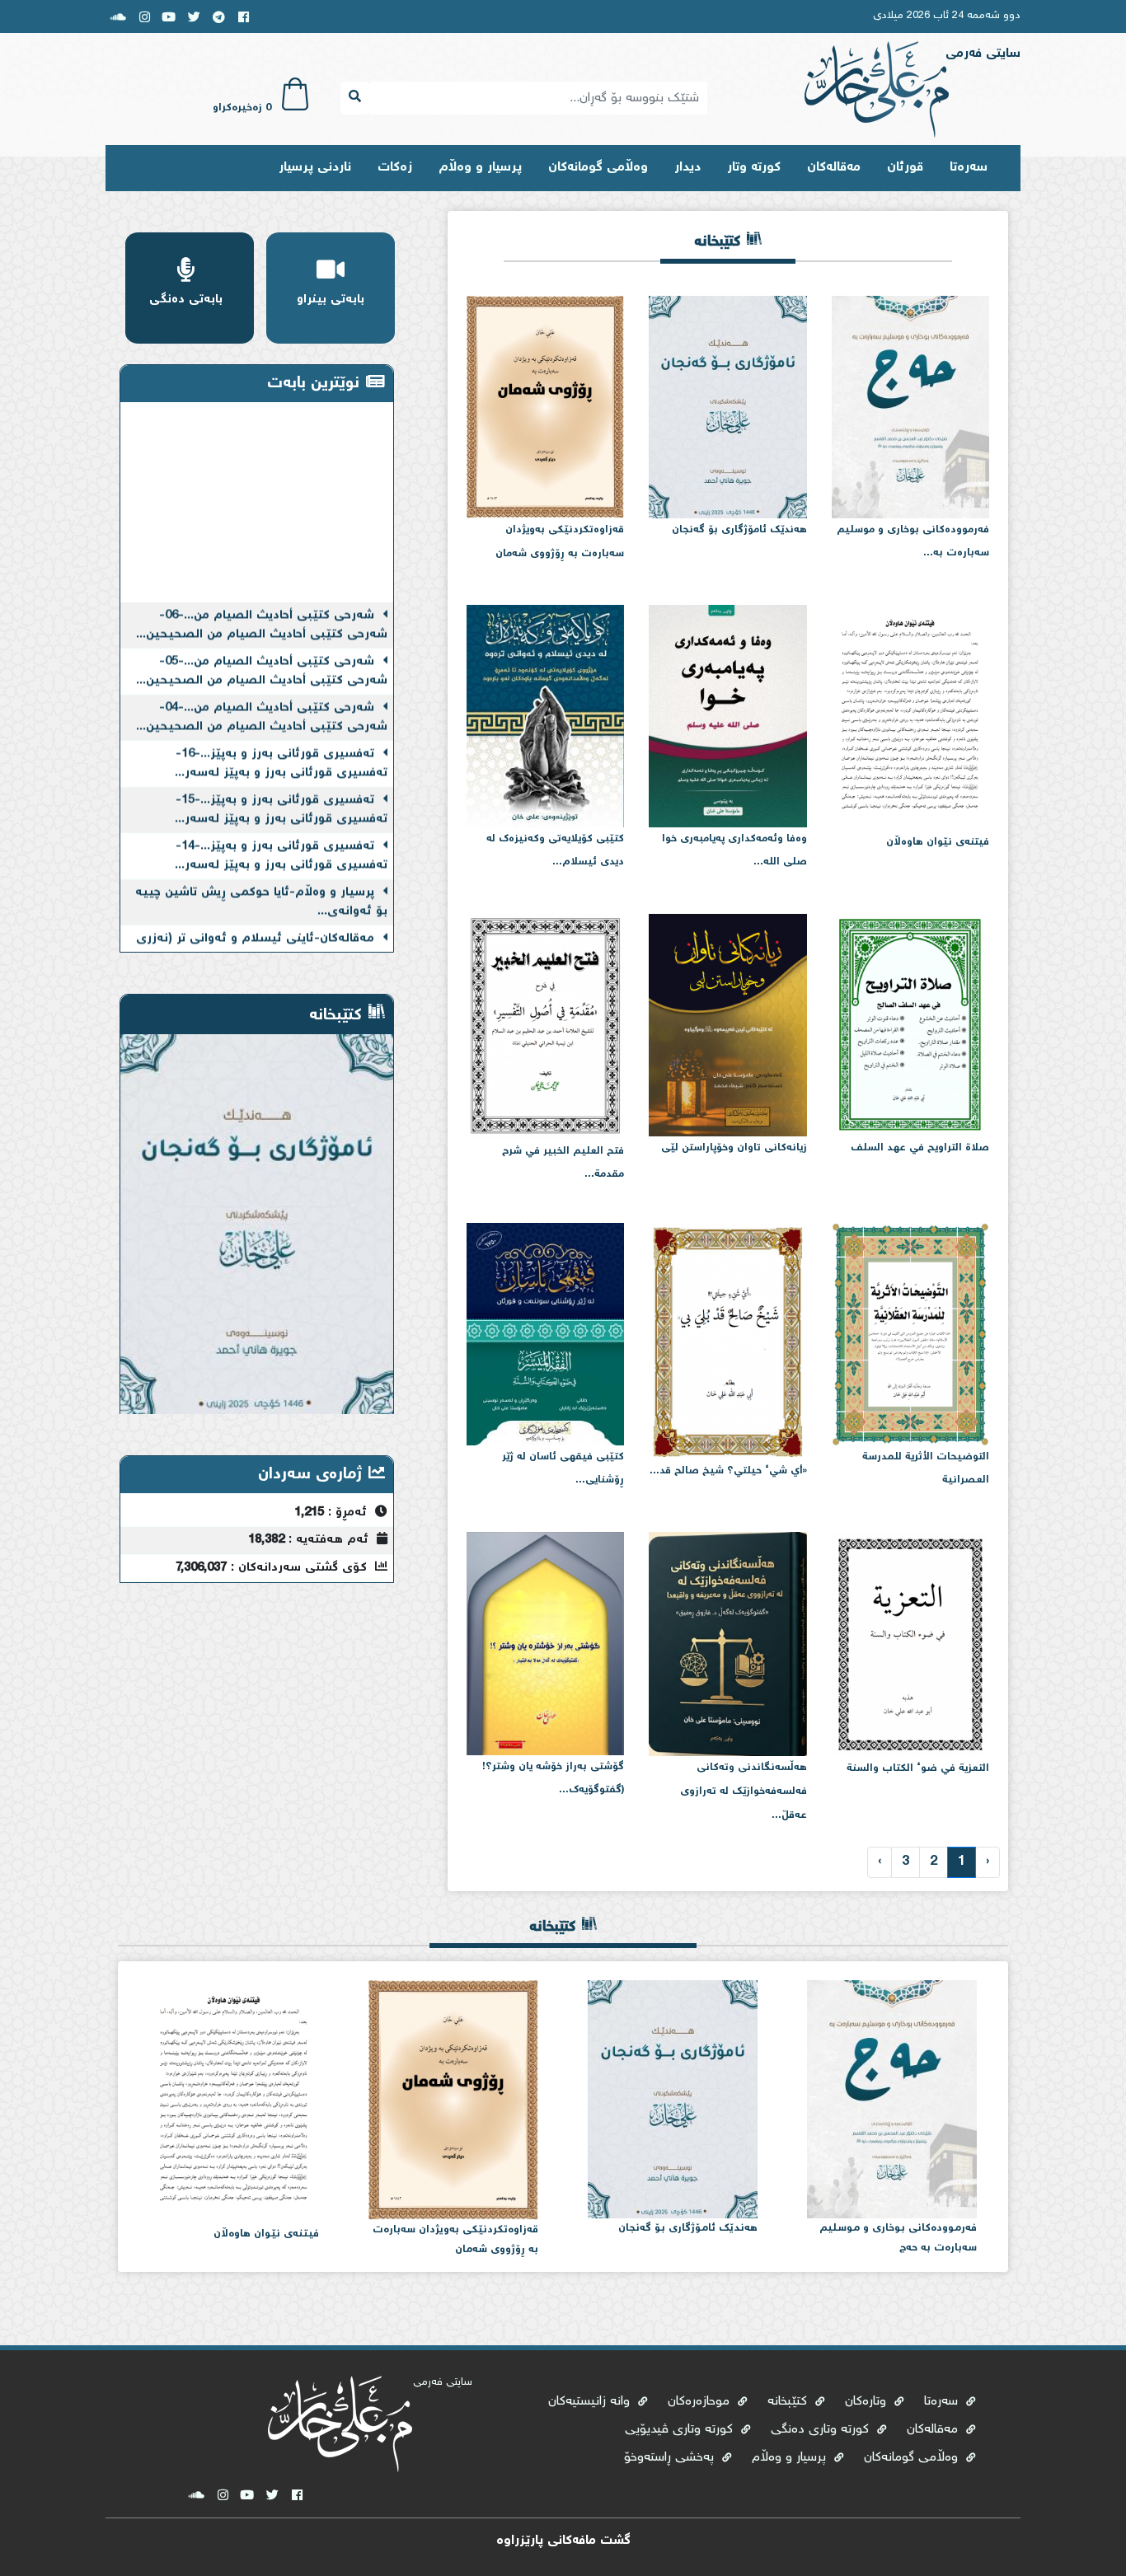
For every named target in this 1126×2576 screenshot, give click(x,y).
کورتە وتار (754, 168)
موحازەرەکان (701, 2402)
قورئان (905, 168)
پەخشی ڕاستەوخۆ (671, 2458)
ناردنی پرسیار (315, 168)
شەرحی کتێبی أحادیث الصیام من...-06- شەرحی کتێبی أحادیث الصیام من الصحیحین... (262, 597)
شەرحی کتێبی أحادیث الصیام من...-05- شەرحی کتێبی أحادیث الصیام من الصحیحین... (262, 643)
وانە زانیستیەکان (591, 2402)
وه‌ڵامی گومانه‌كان (598, 168)
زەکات (395, 168)
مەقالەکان (834, 168)
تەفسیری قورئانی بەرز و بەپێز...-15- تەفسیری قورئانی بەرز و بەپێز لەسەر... (281, 782)
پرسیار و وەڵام (480, 168)
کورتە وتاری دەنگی (822, 2430)
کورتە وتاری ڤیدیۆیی (681, 2430)
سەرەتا (969, 168)
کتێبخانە (789, 2402)
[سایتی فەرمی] (877, 91)
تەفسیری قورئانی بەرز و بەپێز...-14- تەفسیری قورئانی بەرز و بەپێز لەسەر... (281, 827)
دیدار (687, 168)
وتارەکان (868, 2402)
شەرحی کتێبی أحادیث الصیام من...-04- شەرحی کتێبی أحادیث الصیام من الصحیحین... (262, 689)
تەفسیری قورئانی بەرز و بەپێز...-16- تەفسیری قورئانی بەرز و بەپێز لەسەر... (281, 735)
